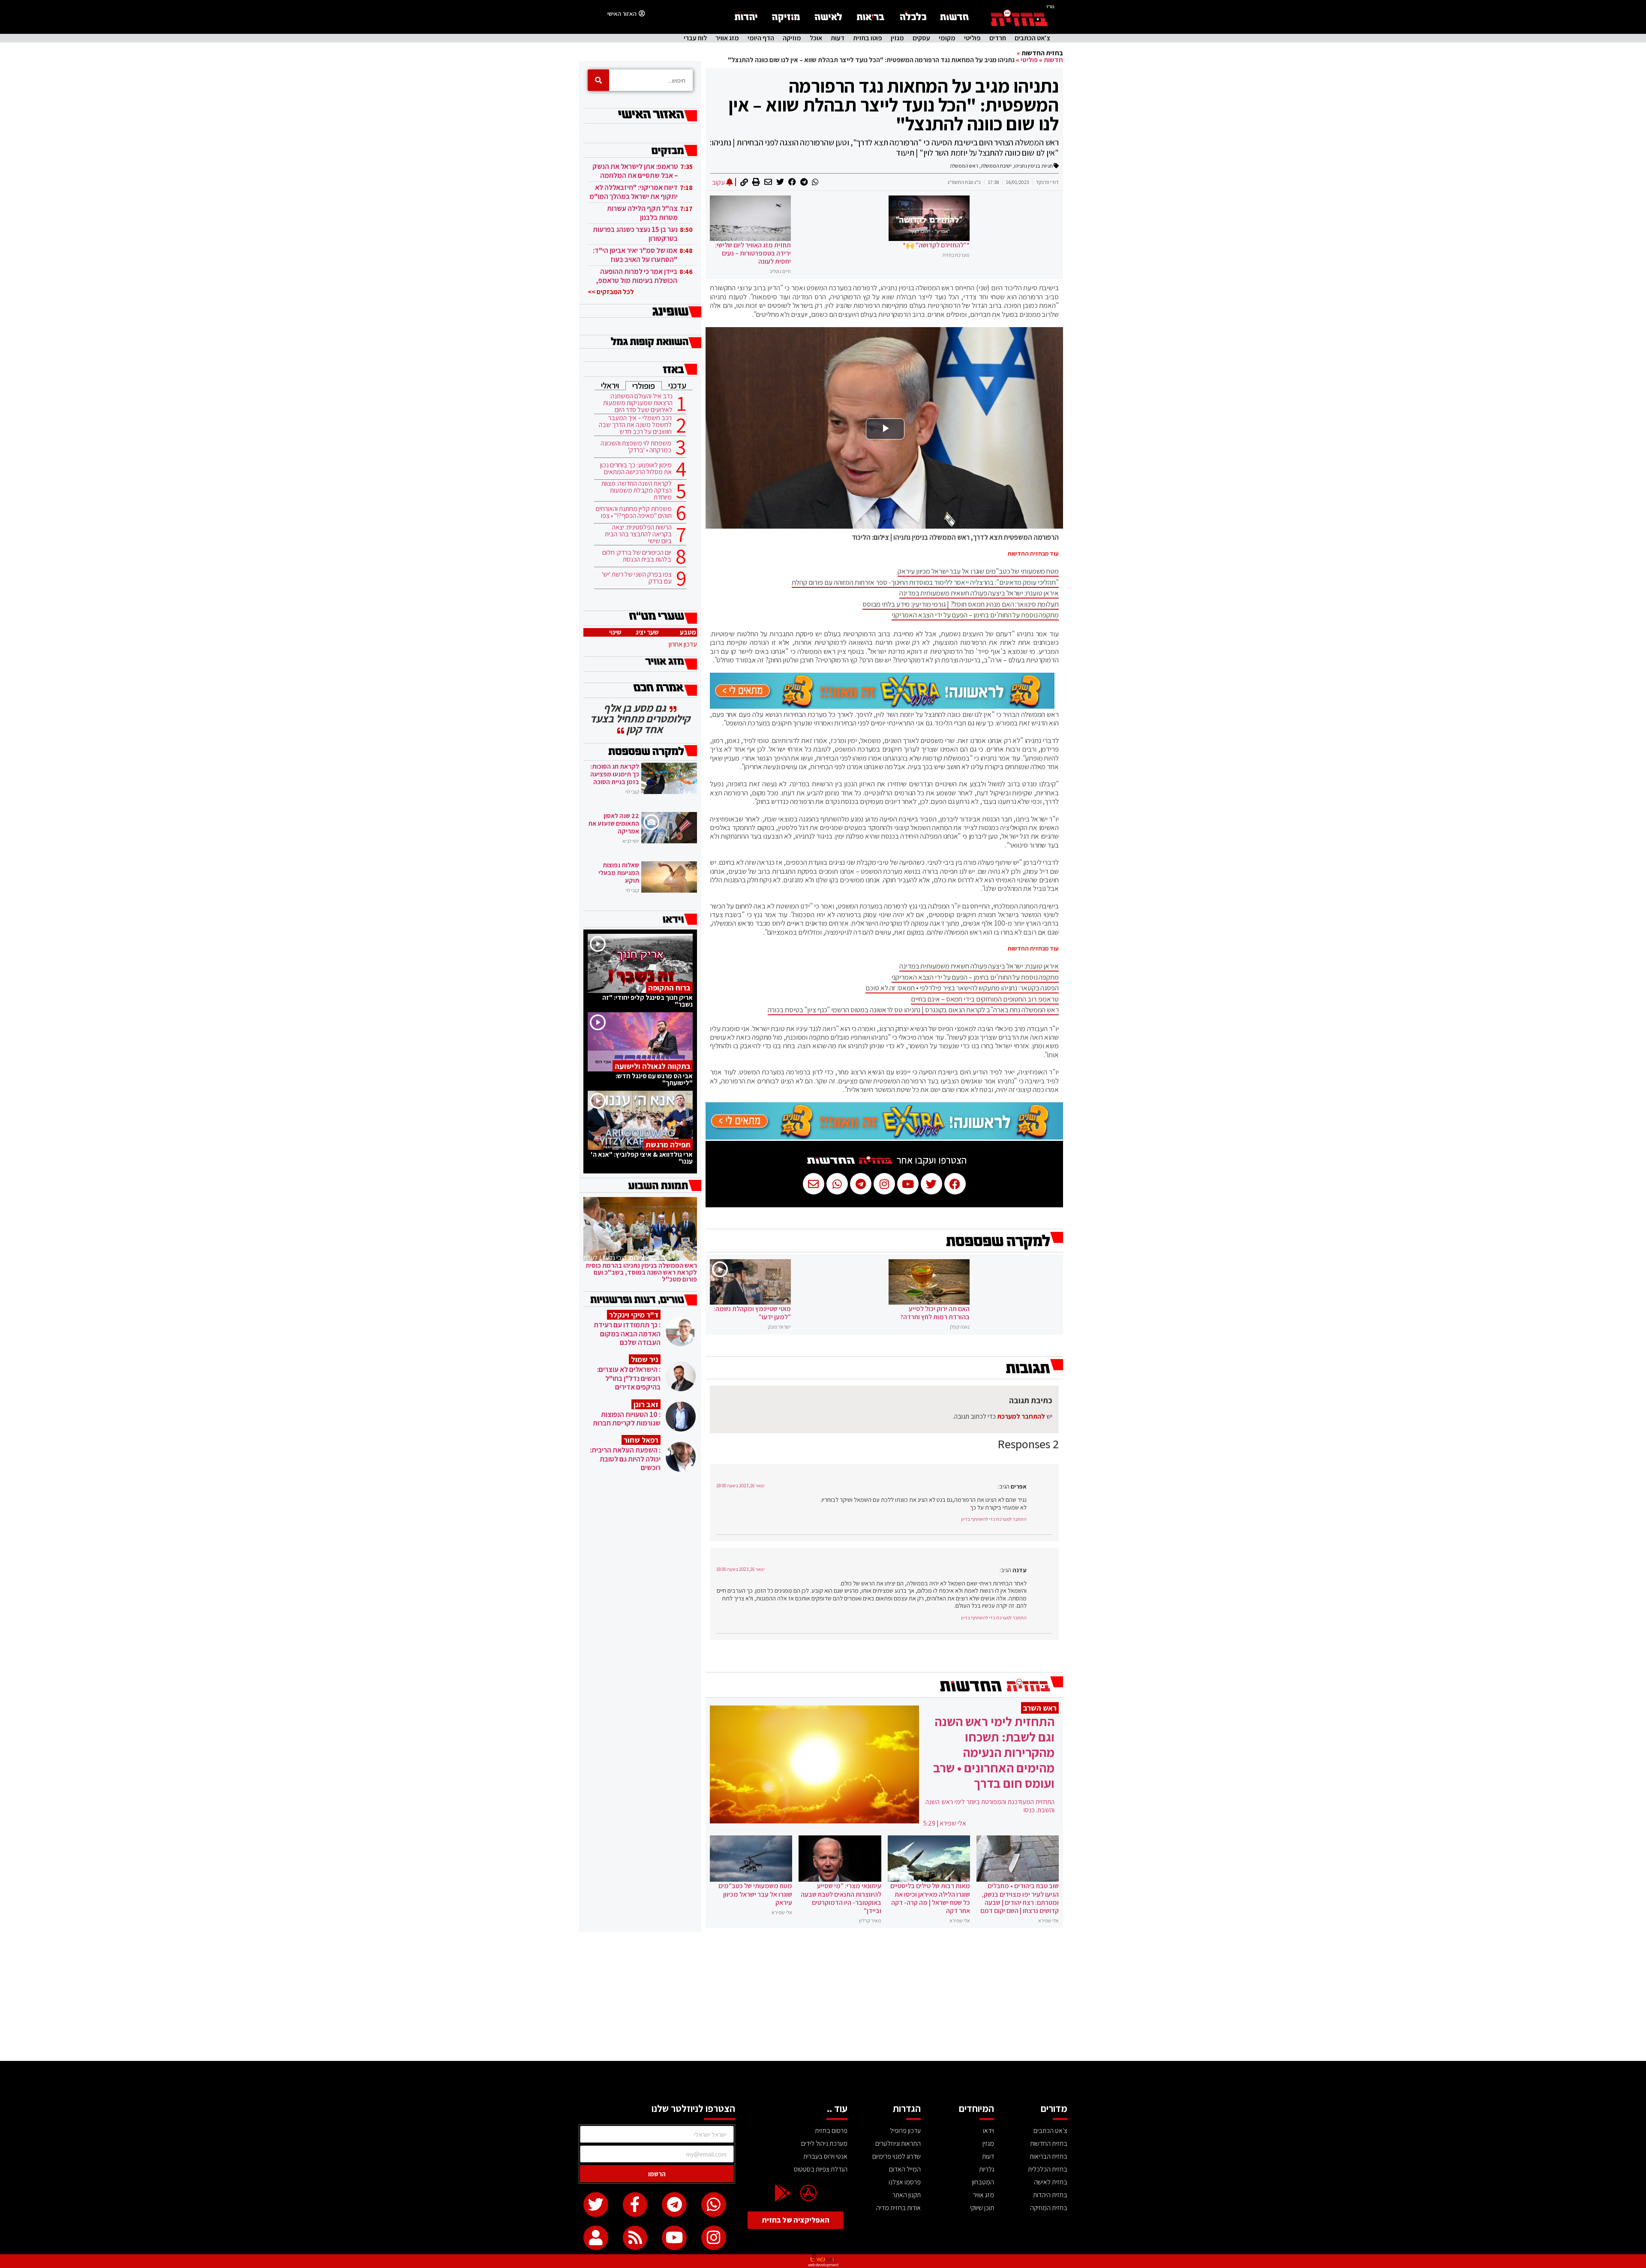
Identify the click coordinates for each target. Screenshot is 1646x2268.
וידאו (988, 2131)
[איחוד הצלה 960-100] (882, 706)
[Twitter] (596, 2205)
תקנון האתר (907, 2195)
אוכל (816, 38)
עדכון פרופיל (905, 2131)
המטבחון (983, 2182)
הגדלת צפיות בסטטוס (821, 2169)
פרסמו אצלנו (905, 2182)
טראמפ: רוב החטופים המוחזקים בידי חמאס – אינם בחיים (985, 999)
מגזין (897, 38)
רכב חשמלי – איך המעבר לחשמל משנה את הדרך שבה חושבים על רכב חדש (635, 425)
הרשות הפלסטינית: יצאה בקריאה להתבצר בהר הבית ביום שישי (638, 534)
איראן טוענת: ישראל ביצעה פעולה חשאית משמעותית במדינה (979, 593)
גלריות (987, 2169)
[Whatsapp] (714, 2205)
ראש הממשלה (964, 166)
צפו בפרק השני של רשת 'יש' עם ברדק (637, 578)
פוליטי (972, 38)
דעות (838, 38)
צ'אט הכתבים (1032, 38)
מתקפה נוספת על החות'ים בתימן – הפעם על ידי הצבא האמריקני (975, 615)
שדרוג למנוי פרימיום (897, 2156)
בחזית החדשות (1042, 53)
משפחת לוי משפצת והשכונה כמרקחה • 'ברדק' (636, 447)
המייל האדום (905, 2169)
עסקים (921, 38)
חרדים (998, 38)
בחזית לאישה (1051, 2182)
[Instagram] (714, 2238)
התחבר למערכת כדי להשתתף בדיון (994, 1519)
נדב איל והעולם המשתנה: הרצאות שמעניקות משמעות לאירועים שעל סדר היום (638, 403)
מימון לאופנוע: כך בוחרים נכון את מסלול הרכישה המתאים (636, 469)
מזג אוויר (727, 38)
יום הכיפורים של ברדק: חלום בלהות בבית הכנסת (637, 556)
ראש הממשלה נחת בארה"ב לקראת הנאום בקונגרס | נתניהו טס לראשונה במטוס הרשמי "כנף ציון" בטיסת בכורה (913, 1010)
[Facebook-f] (635, 2205)
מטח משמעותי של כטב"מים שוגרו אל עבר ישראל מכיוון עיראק (978, 571)
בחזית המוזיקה (1049, 2208)
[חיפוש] (598, 80)
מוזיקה (792, 38)
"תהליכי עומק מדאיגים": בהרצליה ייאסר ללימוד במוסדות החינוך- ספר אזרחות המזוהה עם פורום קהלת (925, 582)
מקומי (947, 38)
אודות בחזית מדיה (898, 2208)
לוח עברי (695, 38)
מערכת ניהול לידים (824, 2143)
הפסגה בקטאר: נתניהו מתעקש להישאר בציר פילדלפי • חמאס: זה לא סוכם (962, 988)
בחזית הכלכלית (1048, 2169)
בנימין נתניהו (1027, 166)
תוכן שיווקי (982, 2208)
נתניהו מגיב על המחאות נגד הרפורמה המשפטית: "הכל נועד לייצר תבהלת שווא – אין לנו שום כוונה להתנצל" (894, 105)
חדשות (1053, 60)
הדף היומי (761, 38)
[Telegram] (674, 2205)
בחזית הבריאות (1048, 2156)
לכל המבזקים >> (611, 292)
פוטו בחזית (868, 38)
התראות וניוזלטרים (898, 2143)
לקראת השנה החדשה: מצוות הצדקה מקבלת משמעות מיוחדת (637, 490)
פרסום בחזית (831, 2131)
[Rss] (635, 2238)
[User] (596, 2238)
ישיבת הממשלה (996, 166)
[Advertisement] (823, 1997)
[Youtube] (674, 2238)
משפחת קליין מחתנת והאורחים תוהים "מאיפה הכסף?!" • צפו (634, 512)
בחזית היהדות (1050, 2195)
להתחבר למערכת (1021, 1416)
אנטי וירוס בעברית (825, 2156)
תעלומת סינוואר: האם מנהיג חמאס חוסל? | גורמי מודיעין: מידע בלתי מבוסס (961, 604)
